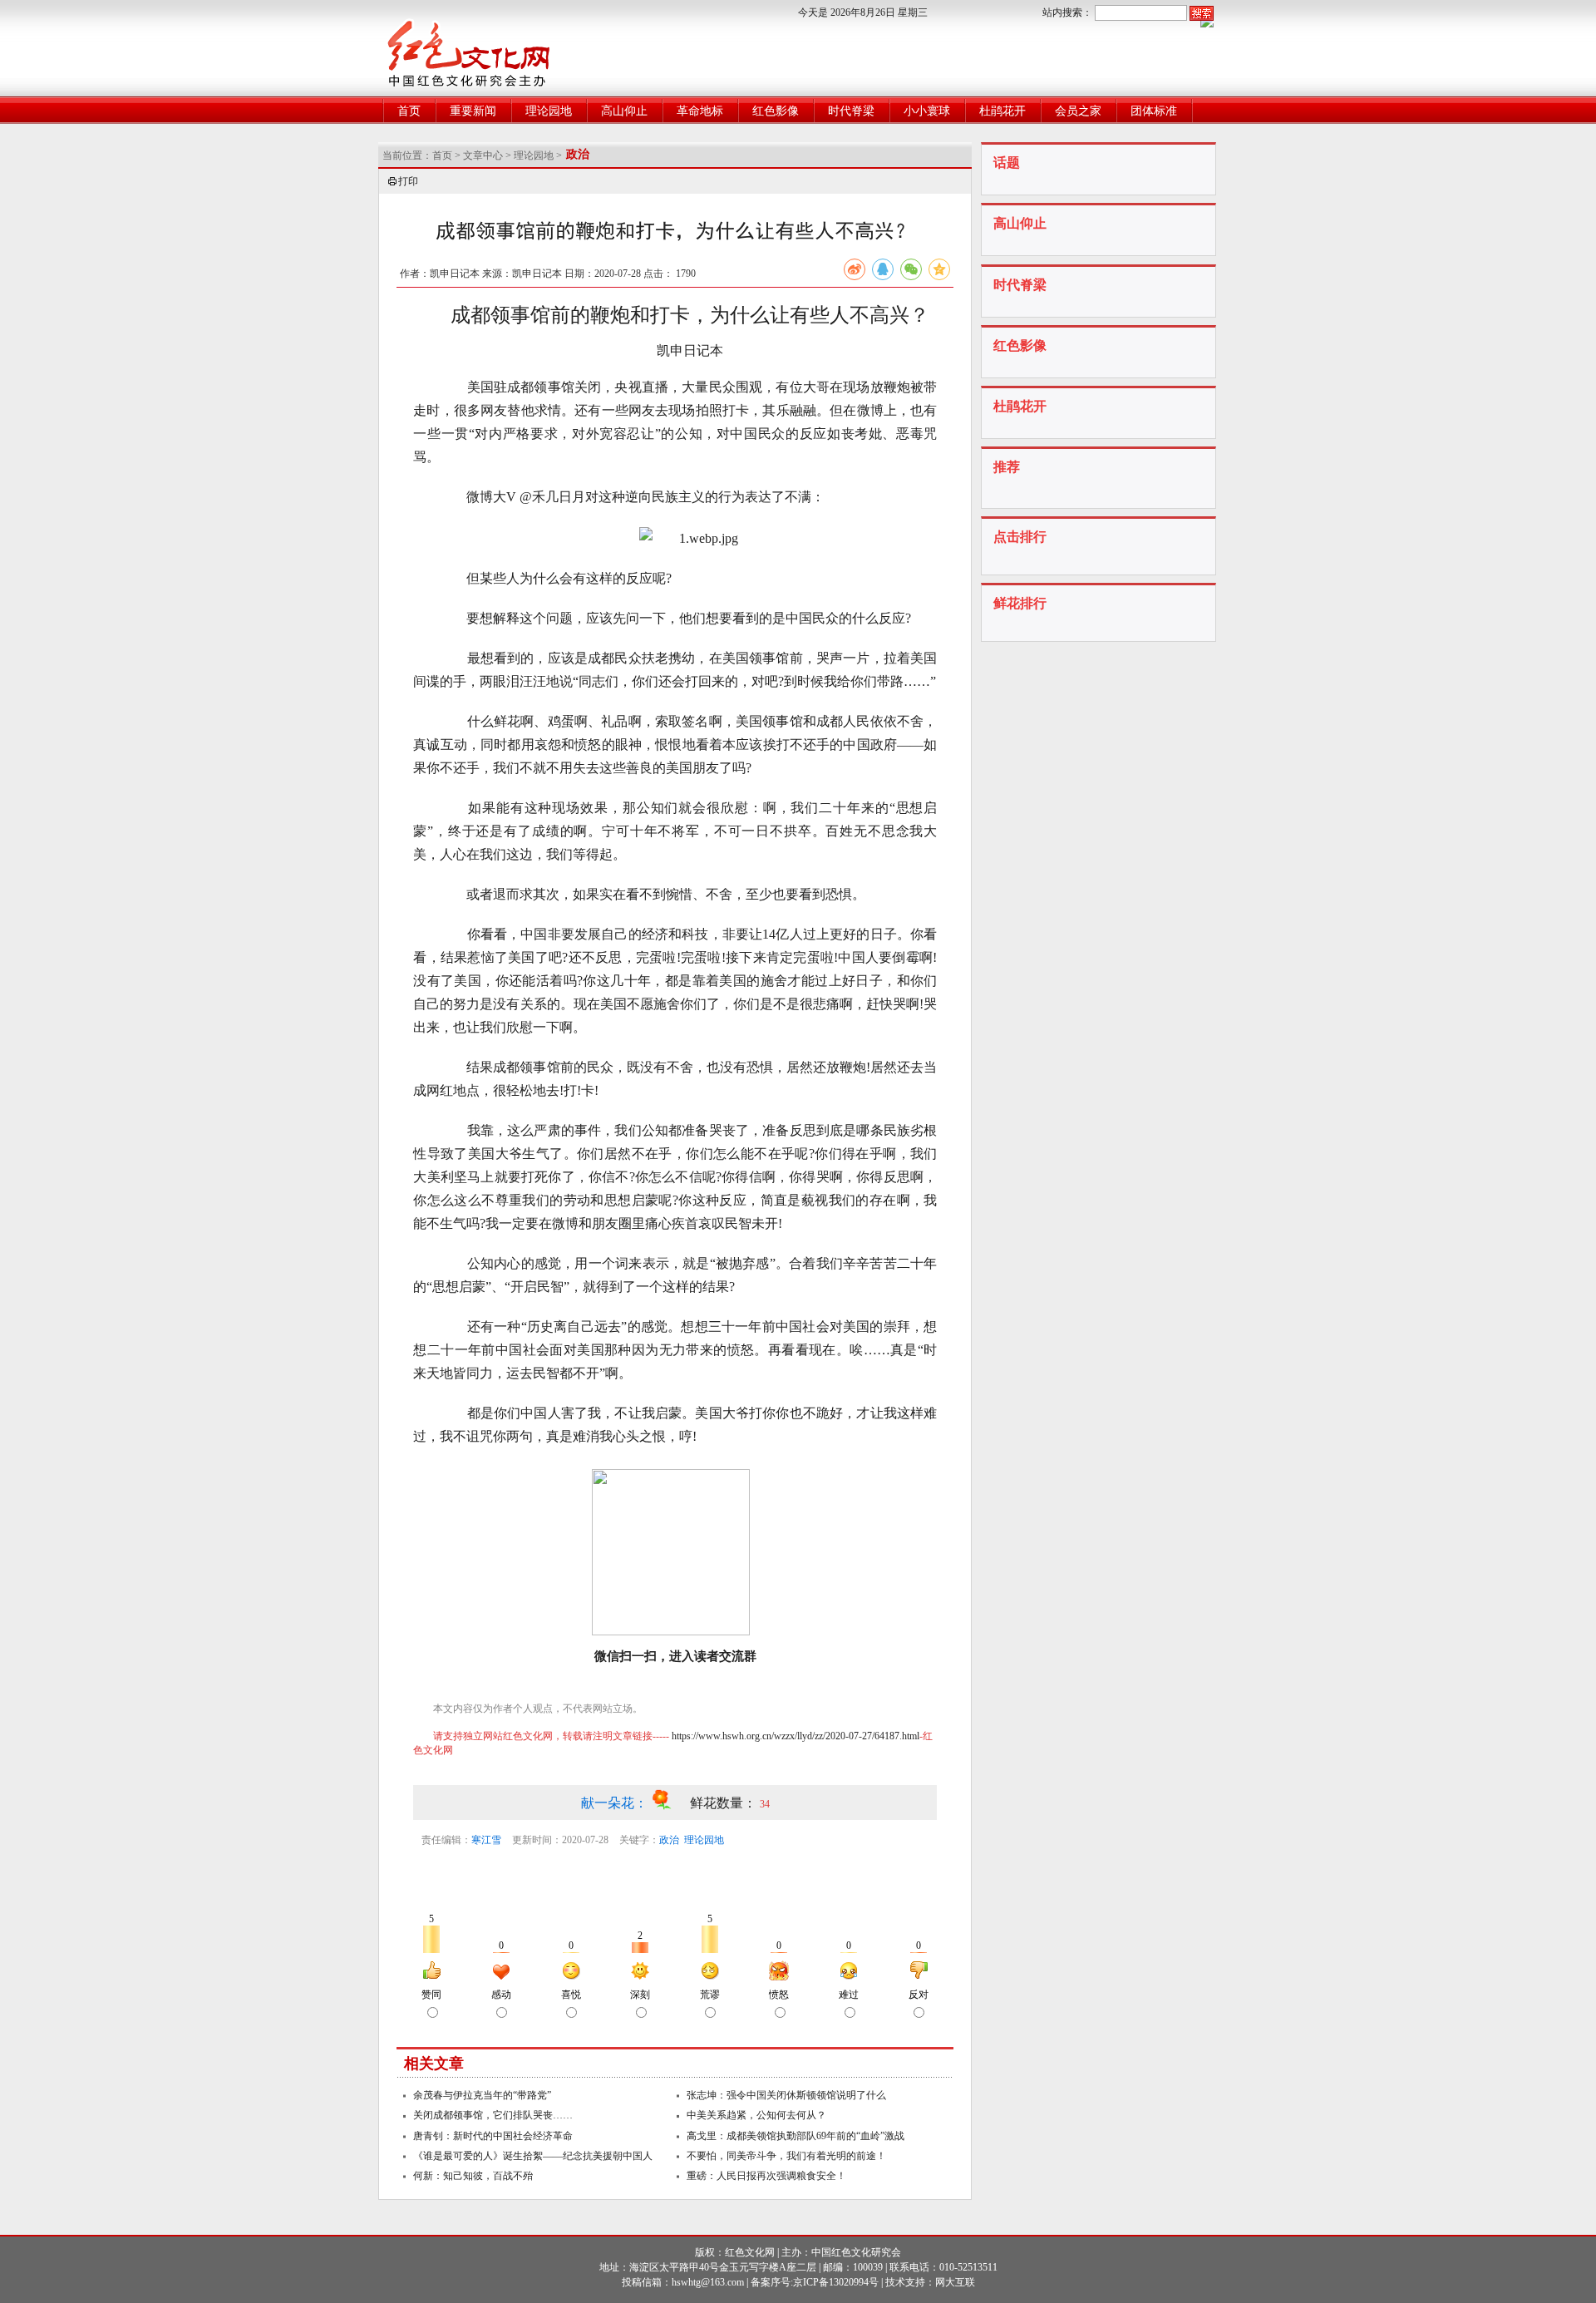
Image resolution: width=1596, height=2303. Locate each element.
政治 (669, 1840)
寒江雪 (486, 1840)
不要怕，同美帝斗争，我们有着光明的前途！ (786, 2156)
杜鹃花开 (1002, 111)
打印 (408, 181)
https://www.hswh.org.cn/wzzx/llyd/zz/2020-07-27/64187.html (796, 1736)
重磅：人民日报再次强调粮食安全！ (766, 2176)
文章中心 (483, 155)
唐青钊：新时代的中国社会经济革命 (493, 2136)
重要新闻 (473, 111)
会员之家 (1078, 111)
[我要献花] (670, 1803)
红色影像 (776, 111)
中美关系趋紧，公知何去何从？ (756, 2115)
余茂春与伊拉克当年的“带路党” (482, 2095)
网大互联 (955, 2282)
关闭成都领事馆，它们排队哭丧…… (493, 2115)
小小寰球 (927, 111)
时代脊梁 (851, 111)
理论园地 (549, 111)
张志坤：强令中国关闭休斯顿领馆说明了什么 (786, 2095)
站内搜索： (1067, 12)
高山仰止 (624, 111)
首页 (409, 111)
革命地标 (700, 111)
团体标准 (1154, 111)
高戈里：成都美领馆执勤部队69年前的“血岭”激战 (796, 2136)
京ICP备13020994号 (836, 2282)
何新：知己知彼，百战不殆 (473, 2176)
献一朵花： (616, 1803)
